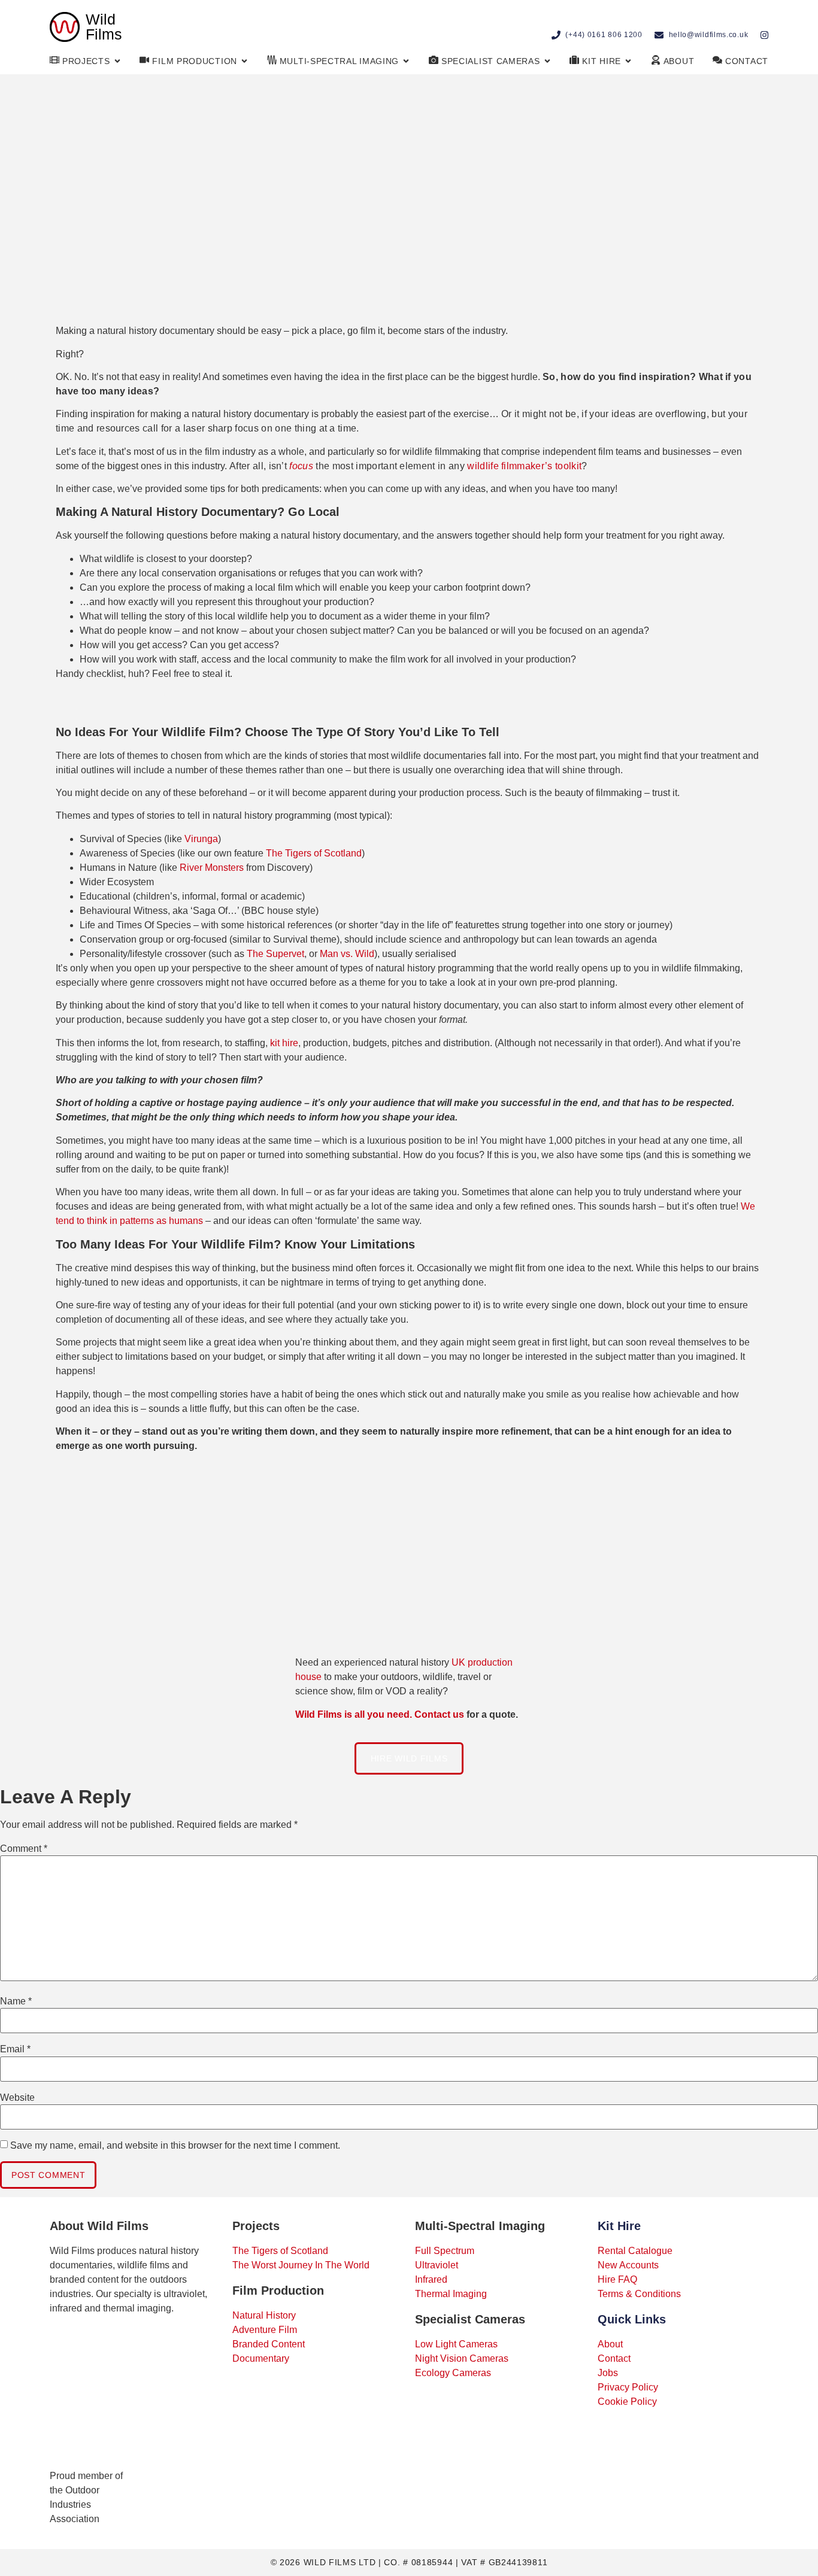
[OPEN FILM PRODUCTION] (244, 61)
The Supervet (275, 954)
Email (15, 2049)
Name (16, 2001)
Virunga (201, 839)
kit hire (284, 1043)
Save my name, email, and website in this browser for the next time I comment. (175, 2146)
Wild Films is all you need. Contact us (380, 1714)
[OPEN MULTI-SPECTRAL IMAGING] (406, 61)
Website (17, 2098)
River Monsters (212, 868)
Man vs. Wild (347, 954)
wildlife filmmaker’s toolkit (524, 466)
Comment (24, 1849)
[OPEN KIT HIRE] (628, 61)
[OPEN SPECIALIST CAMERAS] (547, 61)
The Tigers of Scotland (314, 853)
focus (301, 466)
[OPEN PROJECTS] (117, 61)
